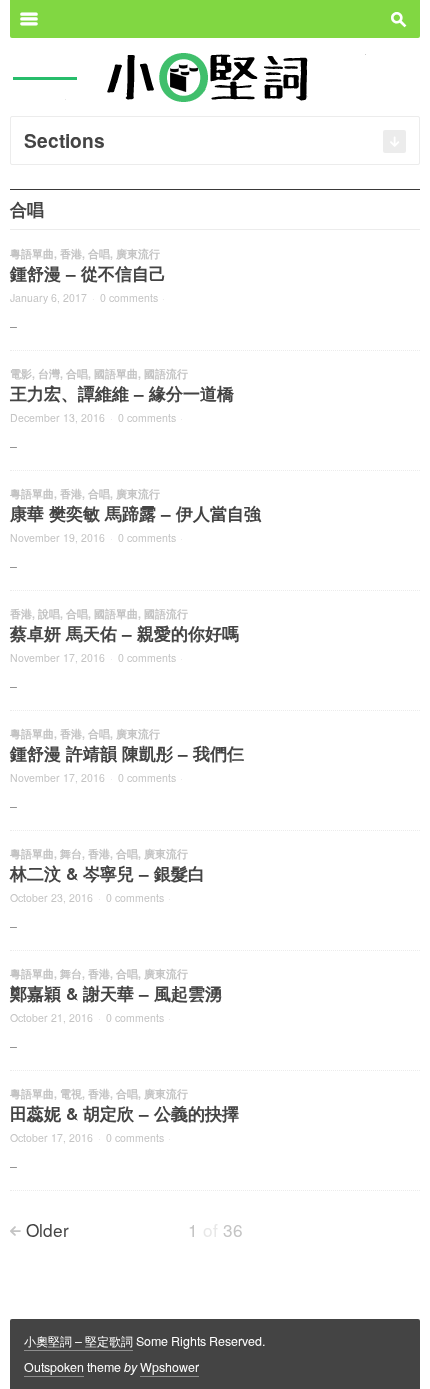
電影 (21, 373)
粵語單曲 (32, 253)
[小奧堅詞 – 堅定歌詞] (215, 76)
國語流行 (166, 373)
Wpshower (169, 1367)
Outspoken (54, 1367)
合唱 (99, 253)
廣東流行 (138, 253)
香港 (71, 253)
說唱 (49, 613)
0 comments (129, 297)
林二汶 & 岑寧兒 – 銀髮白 (107, 873)
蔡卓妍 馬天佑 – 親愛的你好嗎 (124, 633)
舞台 (71, 853)
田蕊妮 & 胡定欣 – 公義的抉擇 (124, 1113)
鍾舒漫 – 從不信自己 (88, 273)
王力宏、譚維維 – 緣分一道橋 (122, 393)
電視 (71, 1093)
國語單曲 (116, 373)
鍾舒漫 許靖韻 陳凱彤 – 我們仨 (127, 753)
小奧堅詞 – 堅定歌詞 (78, 1341)
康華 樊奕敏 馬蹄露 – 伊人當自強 (135, 513)
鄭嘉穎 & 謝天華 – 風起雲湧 (116, 993)
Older (47, 1229)
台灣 (49, 373)
